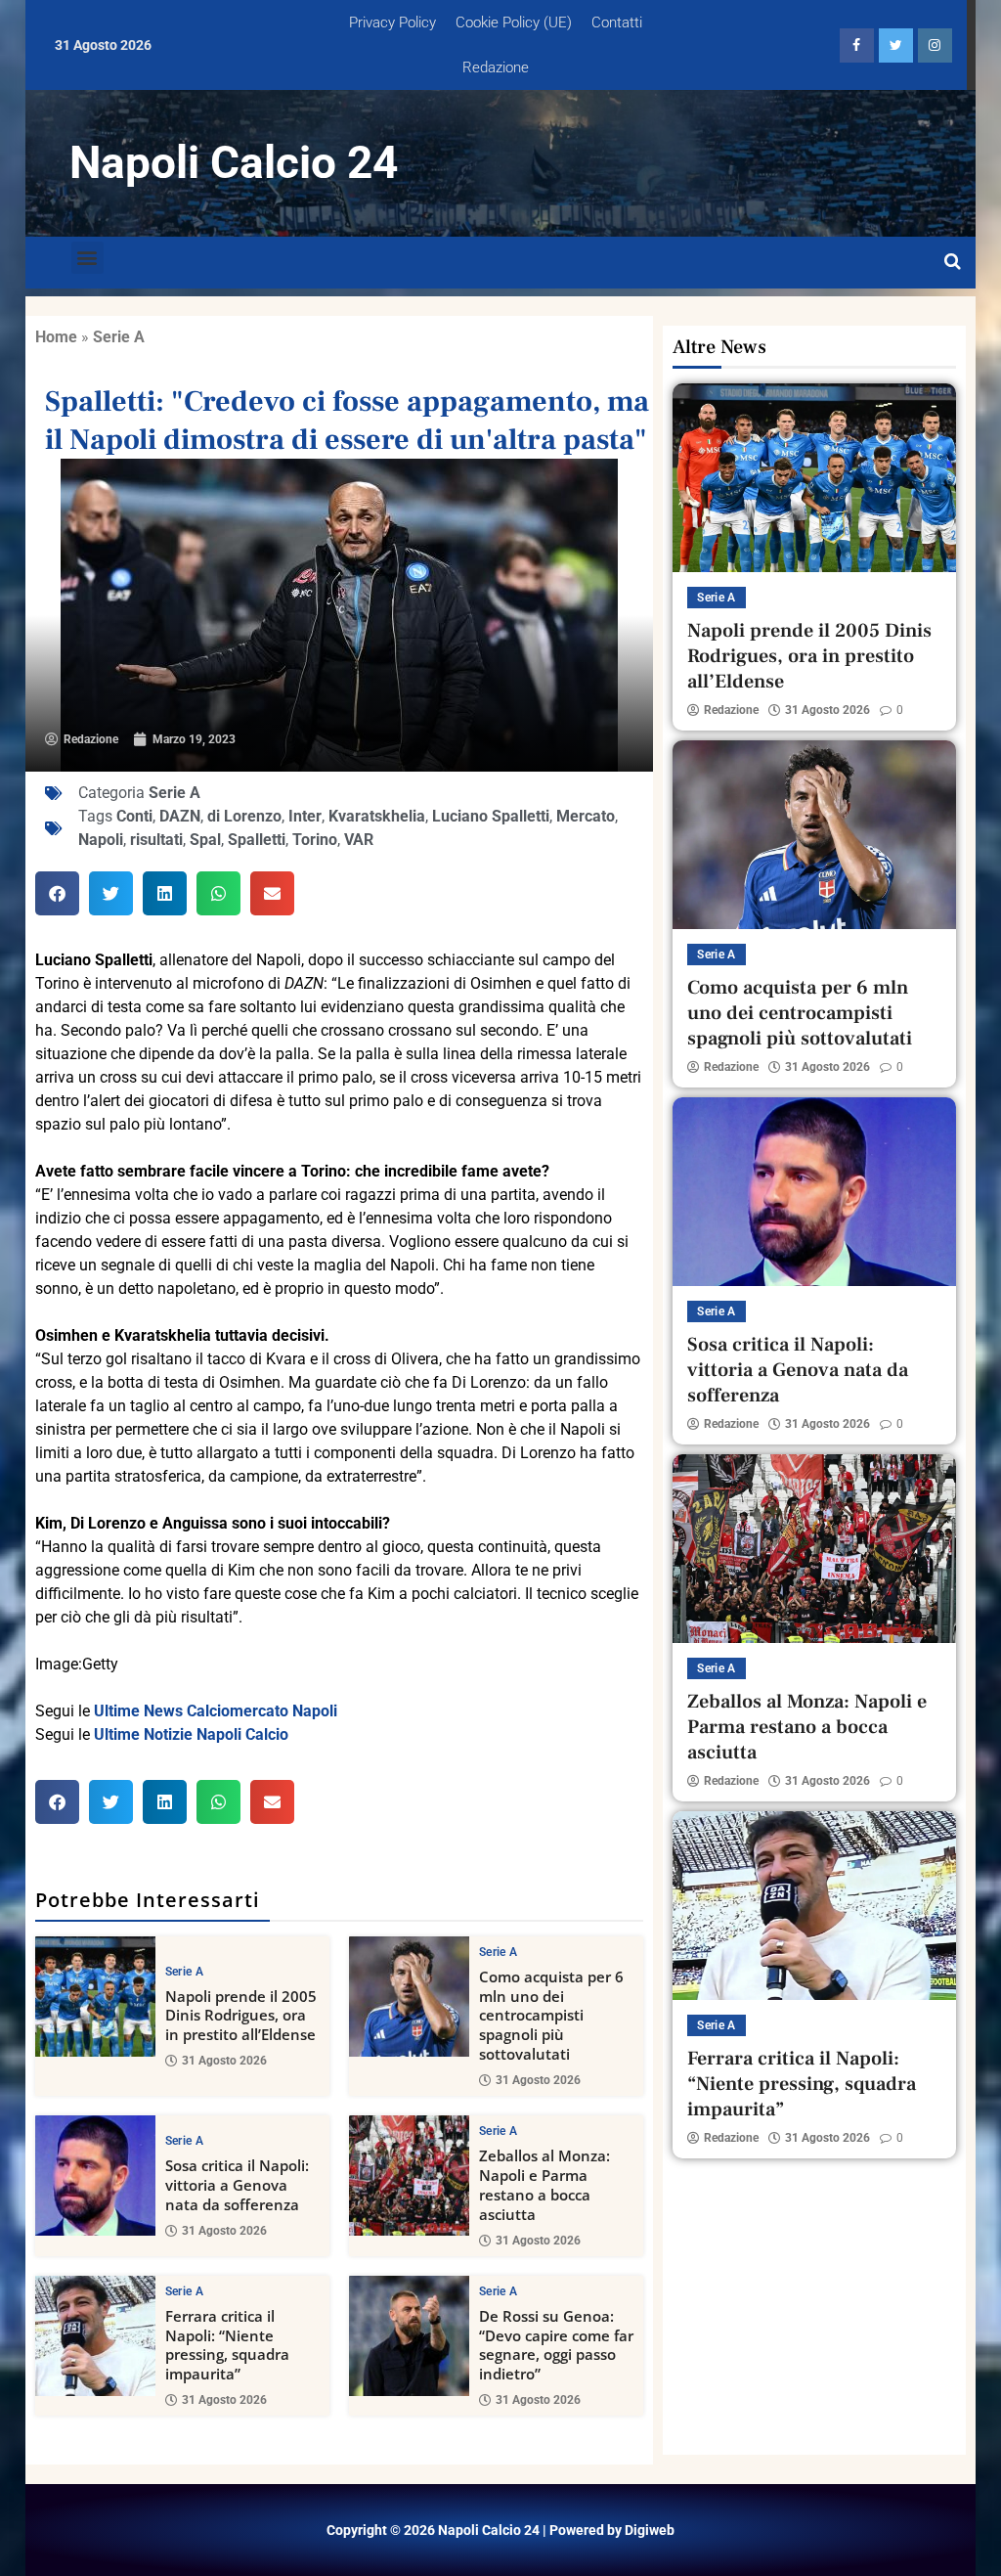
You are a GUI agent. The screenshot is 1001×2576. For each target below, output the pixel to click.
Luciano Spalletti (491, 816)
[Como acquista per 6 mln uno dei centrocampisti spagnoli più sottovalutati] (409, 1997)
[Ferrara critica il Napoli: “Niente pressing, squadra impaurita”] (95, 2336)
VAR (359, 840)
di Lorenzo (244, 816)
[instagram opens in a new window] (935, 45)
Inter (305, 816)
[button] (87, 258)
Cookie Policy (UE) (514, 22)
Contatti (617, 22)
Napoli (101, 840)
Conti (134, 816)
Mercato (586, 816)
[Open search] (953, 262)
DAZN (180, 816)
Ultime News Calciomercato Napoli (216, 1711)
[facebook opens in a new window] (857, 45)
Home (56, 337)
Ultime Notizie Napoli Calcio (191, 1734)
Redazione (496, 67)
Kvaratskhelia (377, 816)
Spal (205, 840)
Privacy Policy (392, 22)
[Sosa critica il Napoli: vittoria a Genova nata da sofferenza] (95, 2176)
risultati (156, 840)
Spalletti (257, 840)
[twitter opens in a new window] (896, 45)
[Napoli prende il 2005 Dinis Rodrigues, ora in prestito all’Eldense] (95, 1997)
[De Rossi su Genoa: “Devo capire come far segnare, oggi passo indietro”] (409, 2336)
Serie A (119, 337)
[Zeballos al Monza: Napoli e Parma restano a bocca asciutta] (409, 2176)
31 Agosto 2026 (224, 2061)
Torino (315, 840)
